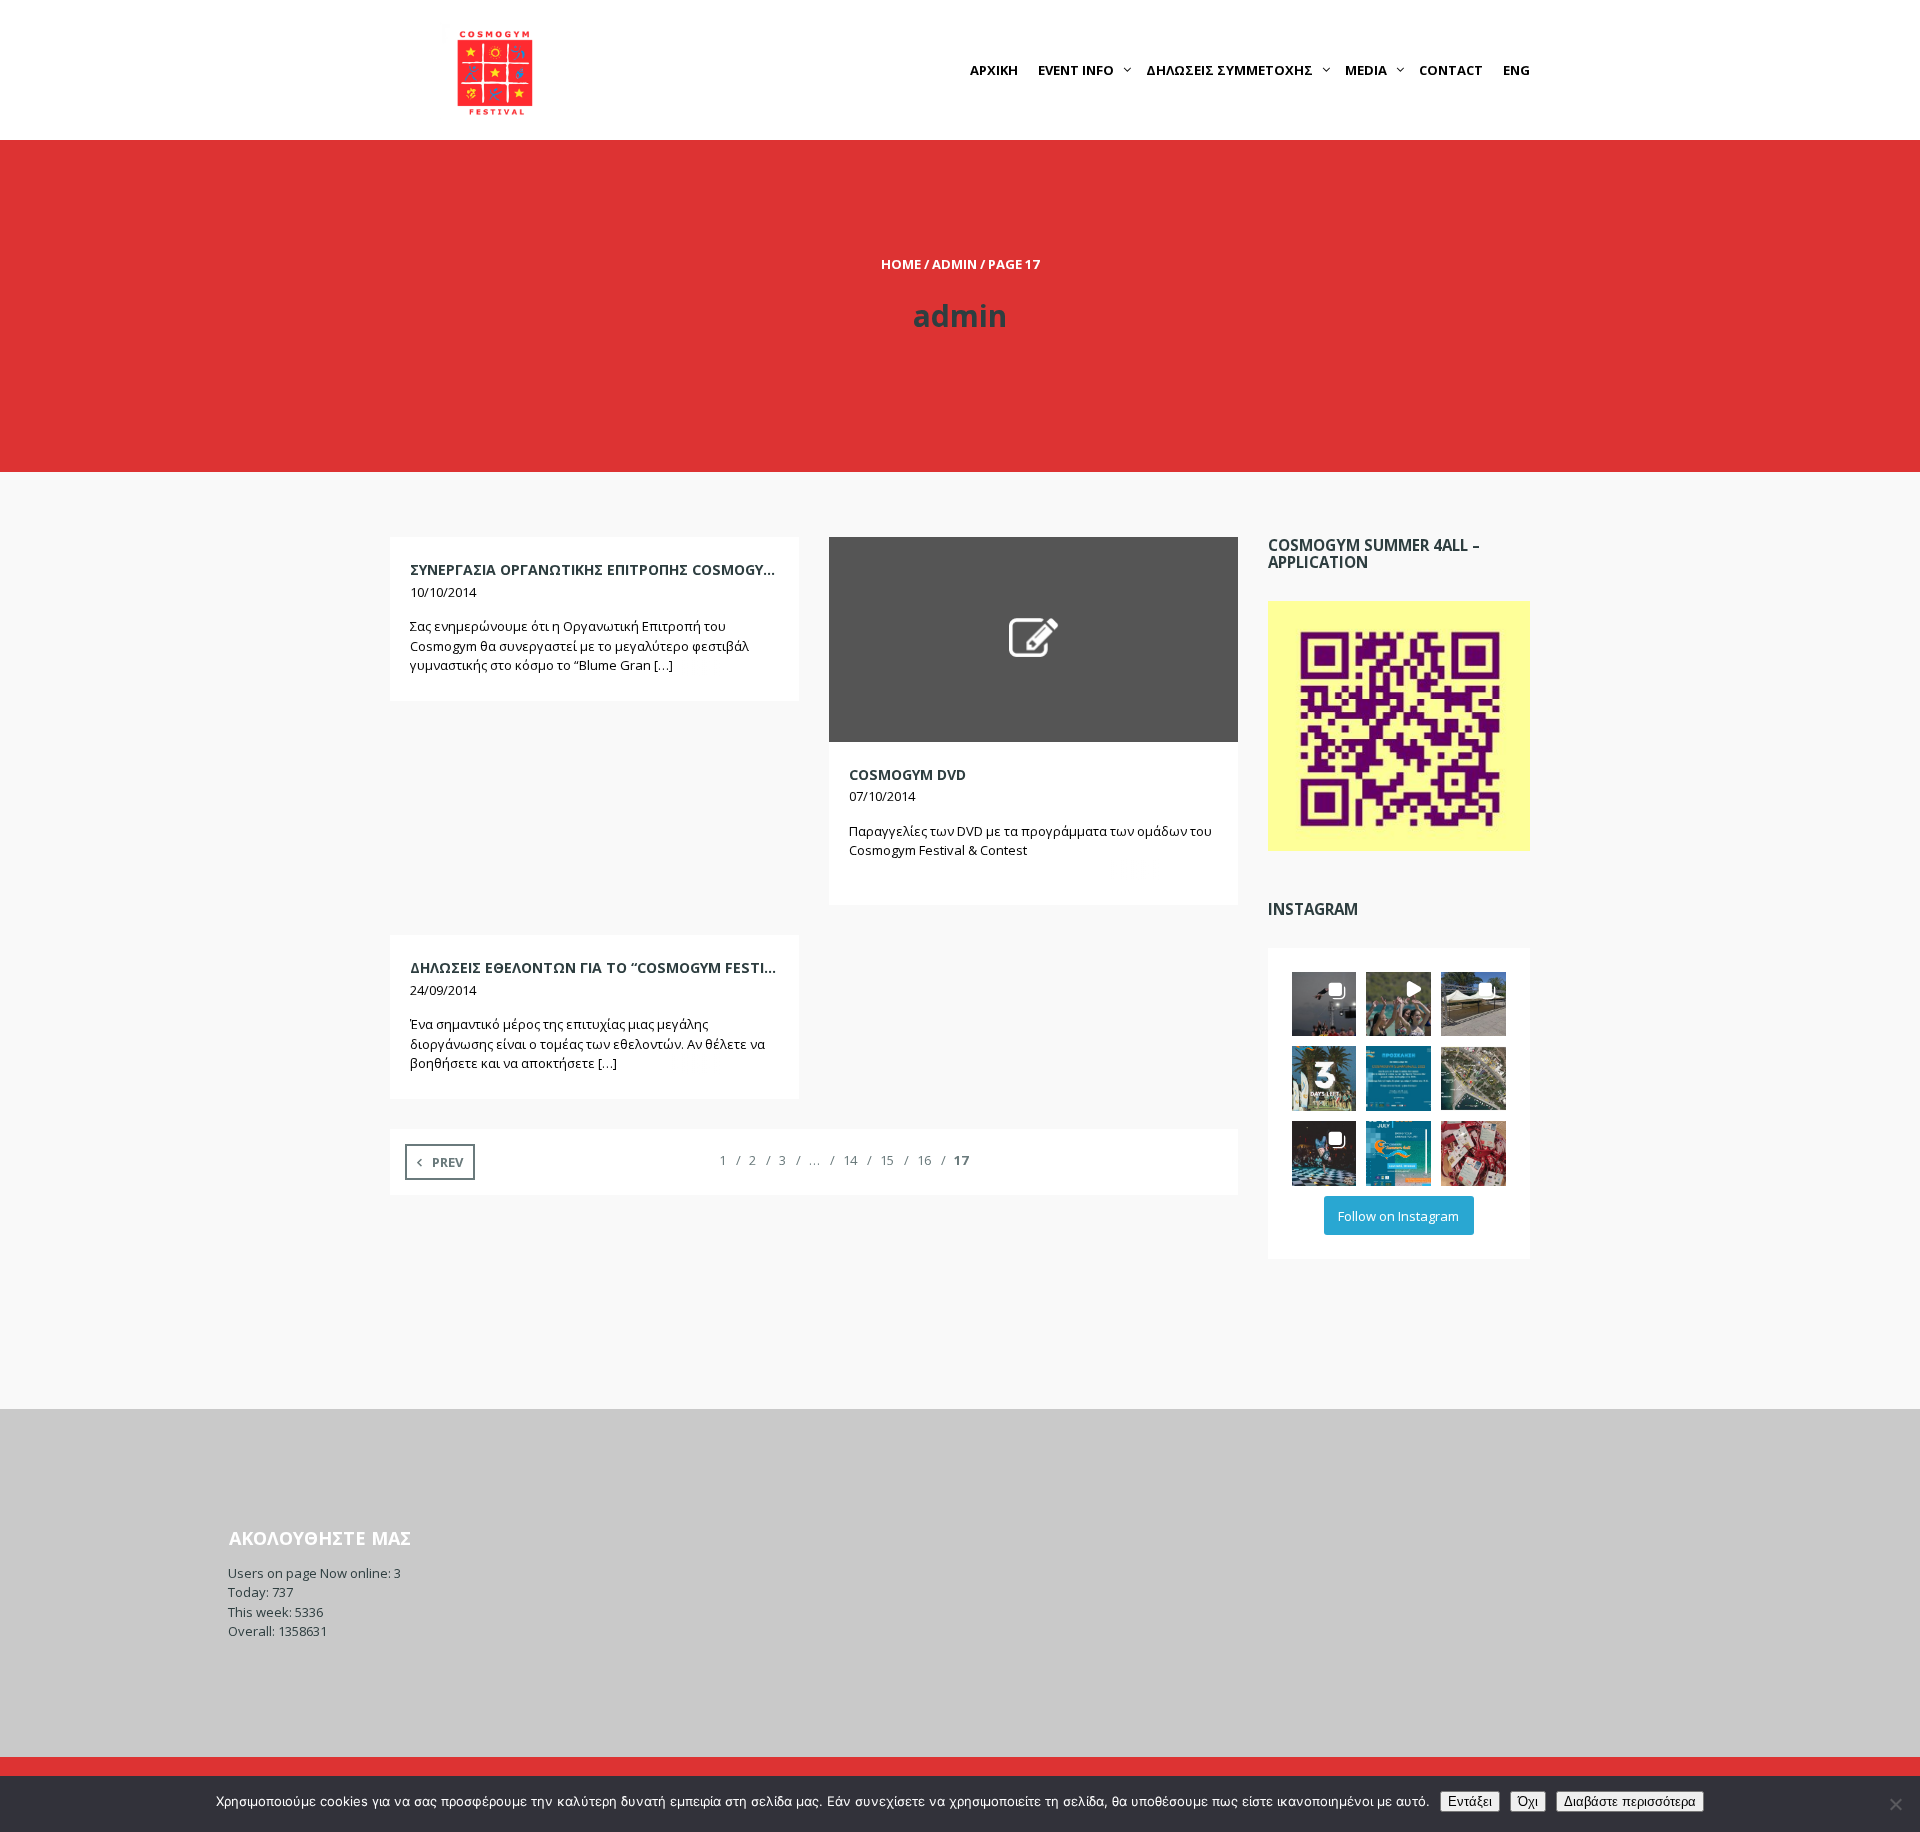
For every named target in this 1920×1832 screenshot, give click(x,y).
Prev (447, 1162)
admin (954, 264)
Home (901, 264)
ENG (1516, 70)
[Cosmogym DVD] (1033, 638)
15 (887, 1160)
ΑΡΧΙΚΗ (994, 70)
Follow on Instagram (1398, 1216)
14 (850, 1160)
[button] (1324, 1004)
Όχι (1528, 1801)
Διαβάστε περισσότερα (1630, 1801)
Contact (1451, 70)
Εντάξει (1470, 1801)
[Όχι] (1895, 1804)
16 (924, 1160)
